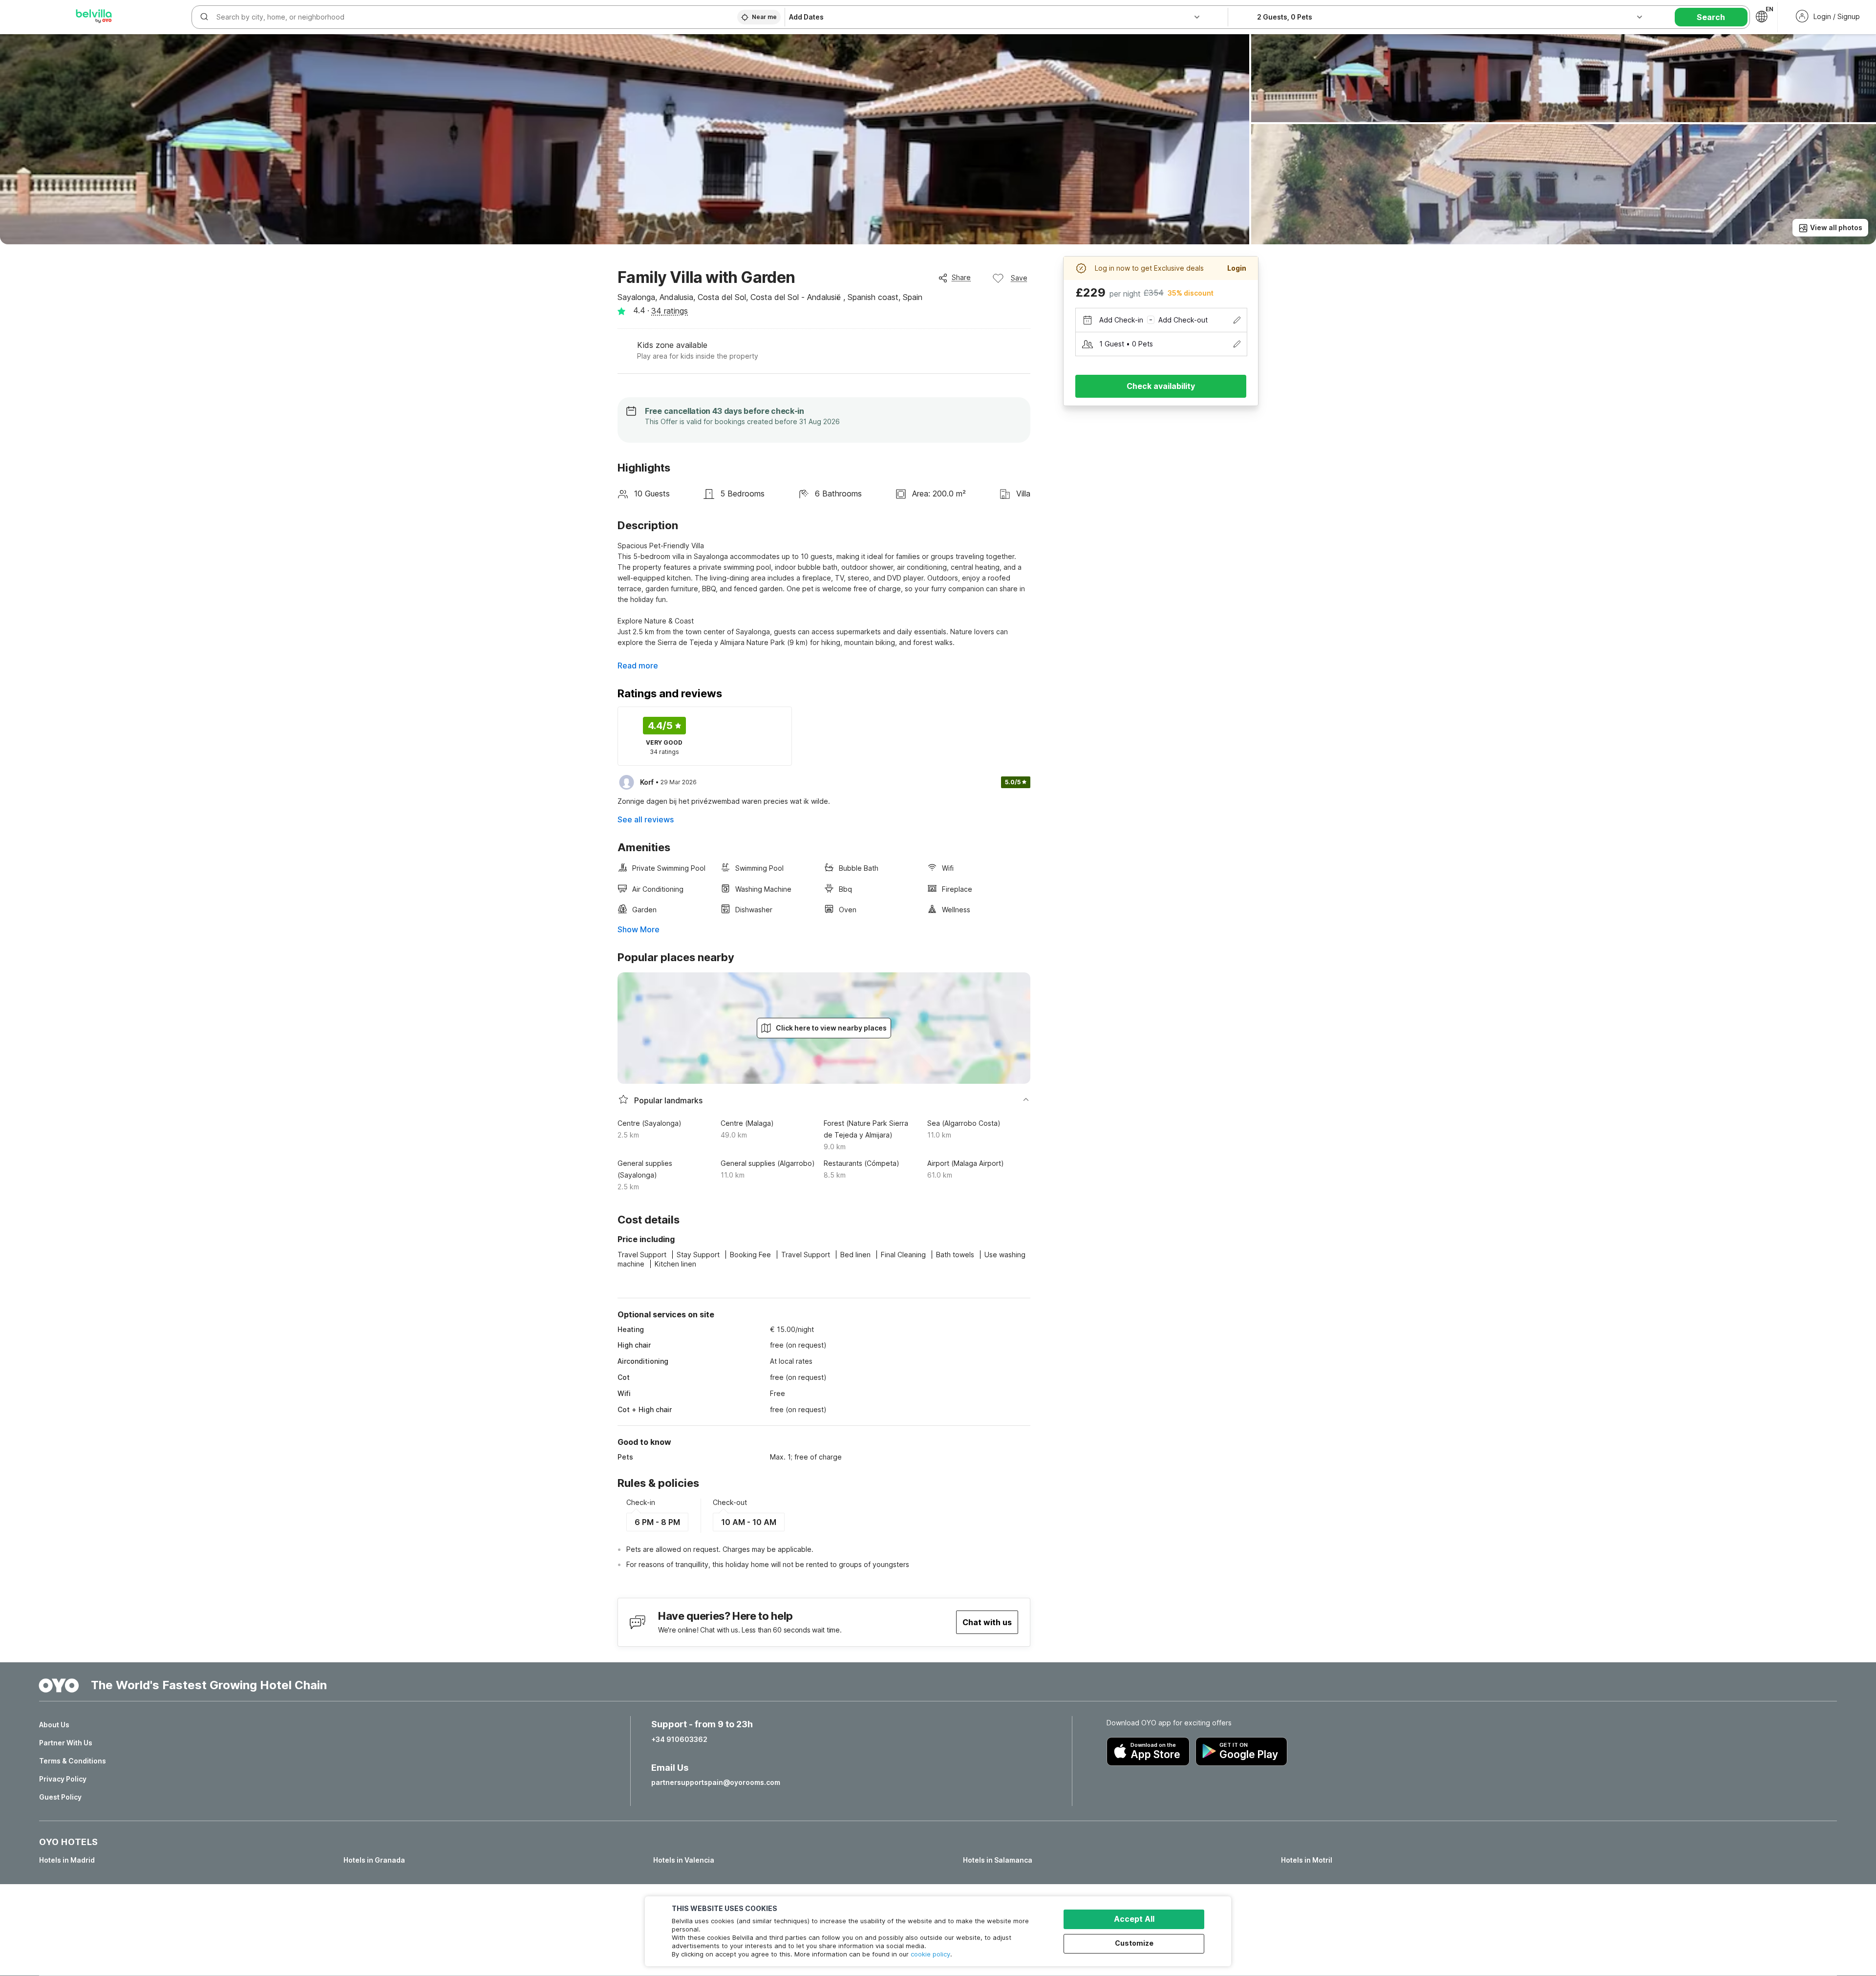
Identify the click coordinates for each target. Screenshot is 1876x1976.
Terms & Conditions (73, 1761)
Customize (1134, 1943)
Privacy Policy (63, 1779)
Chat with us (987, 1622)
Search (1711, 17)
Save (1019, 278)
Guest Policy (60, 1797)
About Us (54, 1725)
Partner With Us (66, 1743)
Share (961, 277)
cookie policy (930, 1954)
